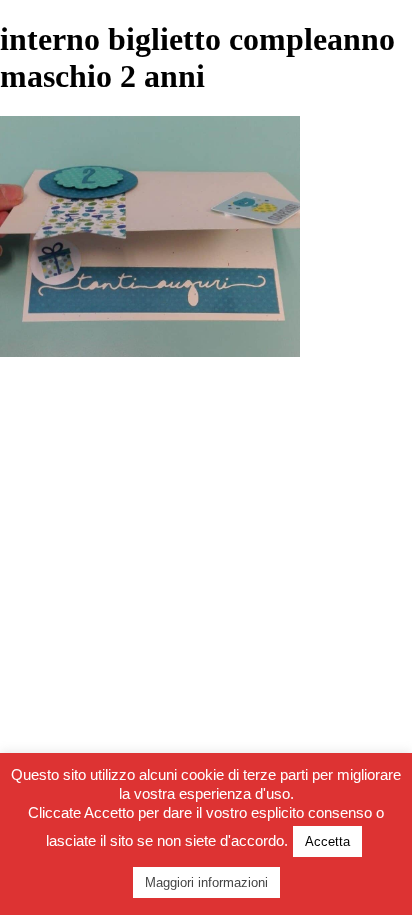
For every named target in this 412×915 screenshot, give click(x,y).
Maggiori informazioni (206, 882)
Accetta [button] (327, 841)
